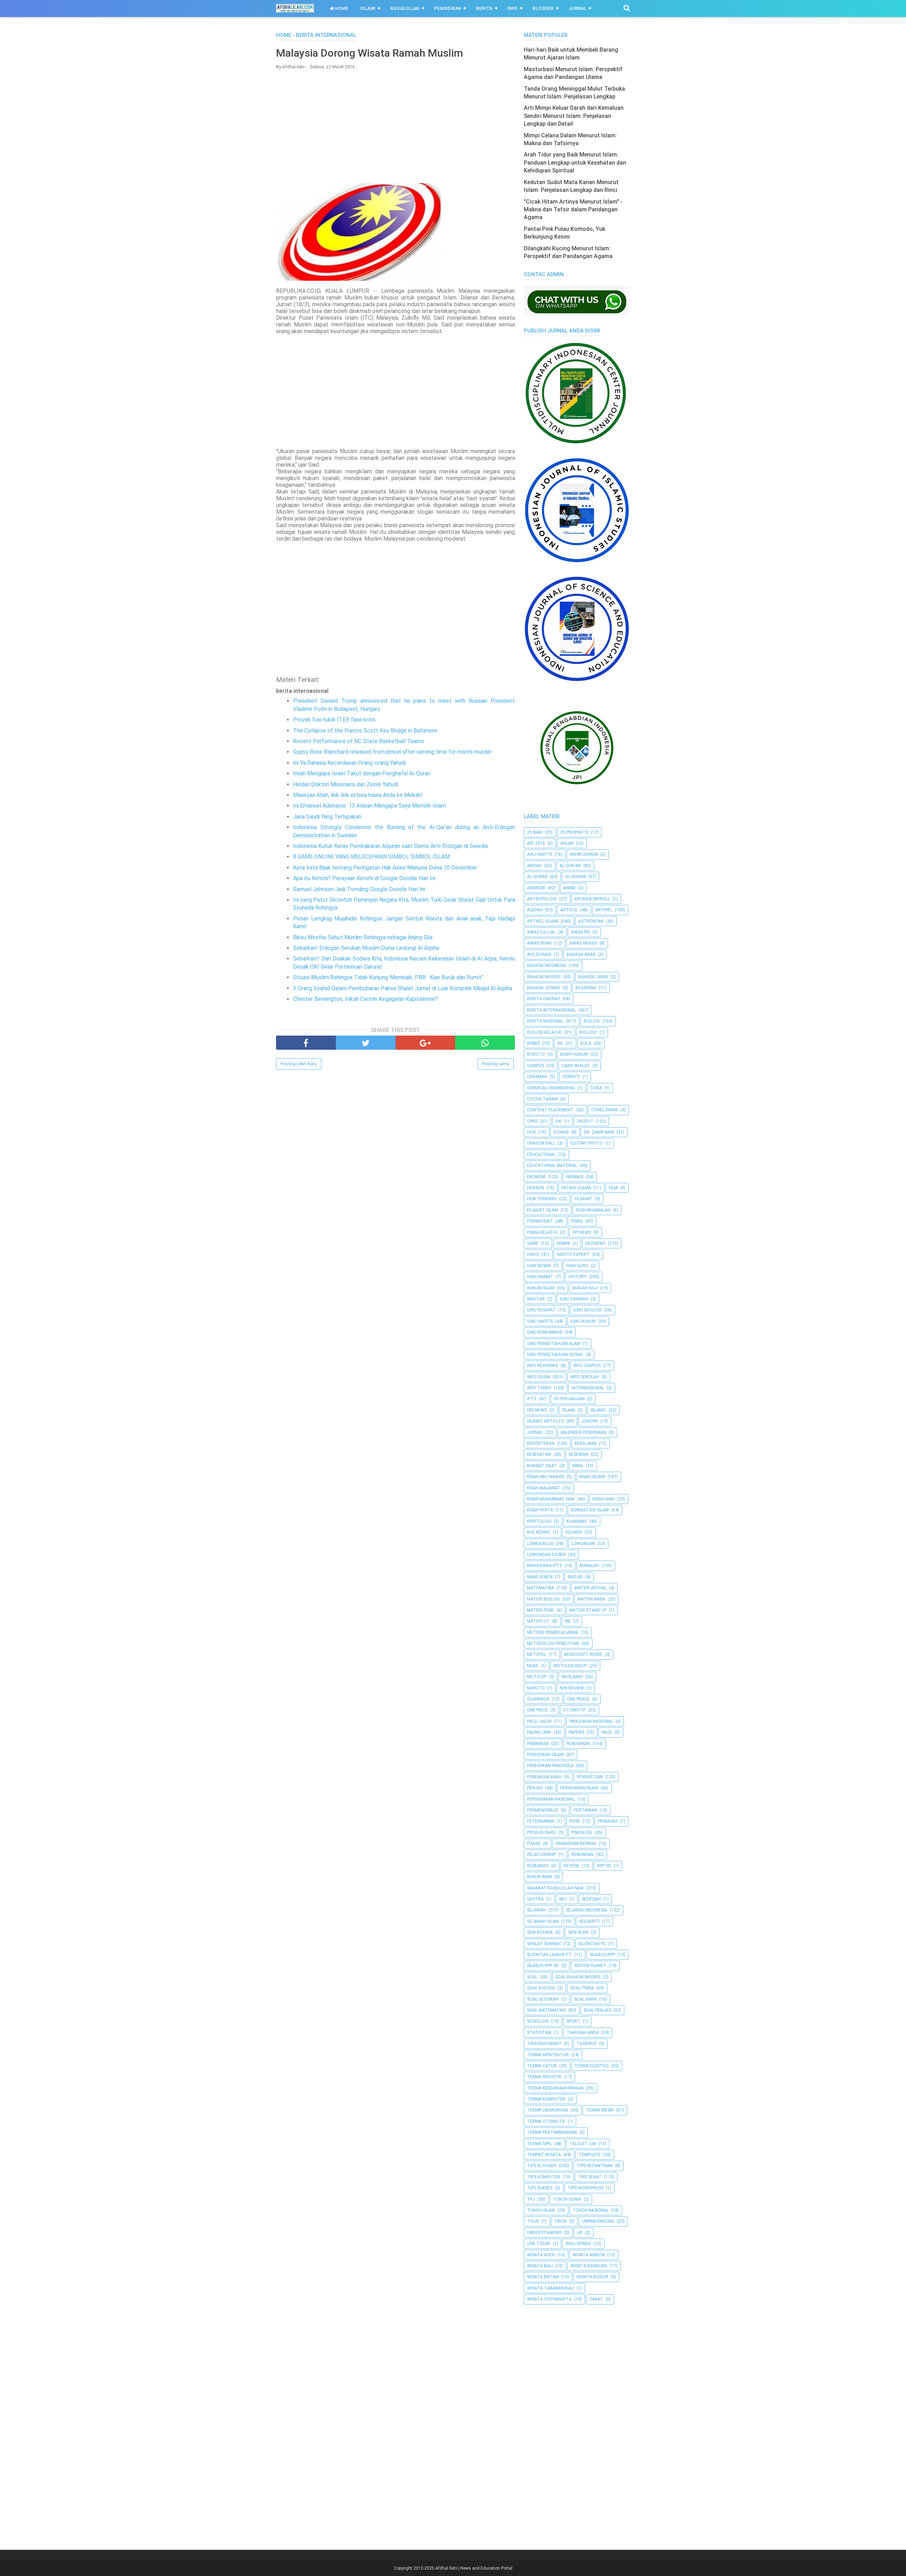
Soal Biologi (541, 1988)
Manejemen (540, 1577)
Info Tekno (539, 1388)
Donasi (561, 1132)
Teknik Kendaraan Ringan (555, 2088)
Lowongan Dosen (546, 1555)
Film (613, 1188)
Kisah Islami (592, 1477)
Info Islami (539, 1377)
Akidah (534, 866)
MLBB (533, 1666)
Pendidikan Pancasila (550, 1766)
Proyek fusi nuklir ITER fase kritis (334, 720)
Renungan (582, 1854)
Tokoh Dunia (567, 2199)
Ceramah (537, 1077)
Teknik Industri (544, 2077)
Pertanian (585, 1810)
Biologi (592, 1021)
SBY (563, 1899)
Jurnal (578, 8)
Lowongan (583, 1544)
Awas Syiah (539, 943)
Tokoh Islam (541, 2210)
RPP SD (604, 1866)
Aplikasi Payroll (592, 899)
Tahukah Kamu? (544, 2044)
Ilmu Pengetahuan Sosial (555, 1355)
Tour (533, 2221)
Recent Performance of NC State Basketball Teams (359, 741)
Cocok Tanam (542, 1099)
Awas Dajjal (541, 932)
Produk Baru (541, 1833)
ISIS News (537, 1410)
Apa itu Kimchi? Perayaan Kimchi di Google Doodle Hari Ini (364, 878)
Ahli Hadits (540, 854)
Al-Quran (575, 877)
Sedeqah (591, 1899)
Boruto (536, 1054)
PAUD (607, 1732)
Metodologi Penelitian (553, 1643)
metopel (537, 1654)
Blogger (543, 8)
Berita (484, 8)
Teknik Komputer (546, 2099)
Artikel (604, 910)
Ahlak (567, 843)
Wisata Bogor (592, 2277)
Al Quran (537, 877)
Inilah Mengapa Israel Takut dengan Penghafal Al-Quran (362, 773)
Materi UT (538, 1621)
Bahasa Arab (581, 954)
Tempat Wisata (544, 2155)
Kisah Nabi (604, 1499)
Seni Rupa (578, 1932)
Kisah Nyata (540, 1510)
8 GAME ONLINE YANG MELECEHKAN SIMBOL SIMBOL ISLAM (371, 857)
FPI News (582, 1232)
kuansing (577, 1521)
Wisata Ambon (589, 2255)
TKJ (531, 2199)
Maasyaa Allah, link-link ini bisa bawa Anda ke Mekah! (358, 795)
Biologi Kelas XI (544, 1032)
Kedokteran (541, 1443)
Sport (573, 2021)
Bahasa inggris (544, 977)
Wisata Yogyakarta (549, 2299)
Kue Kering (539, 1532)
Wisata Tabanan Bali (551, 2288)
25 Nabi (535, 832)
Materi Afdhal (590, 1588)
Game (533, 1243)
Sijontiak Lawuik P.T (549, 1955)
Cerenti (571, 1077)
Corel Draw (604, 1110)
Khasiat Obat (542, 1466)
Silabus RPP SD (543, 1966)
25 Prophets (574, 832)
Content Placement (550, 1110)
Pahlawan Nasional (591, 1721)
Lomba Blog (540, 1544)
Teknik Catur (542, 2066)
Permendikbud (543, 1810)
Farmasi (575, 1177)
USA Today (539, 2244)
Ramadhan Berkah (576, 1843)
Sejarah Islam (543, 1921)
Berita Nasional (545, 1021)
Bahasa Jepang (544, 988)
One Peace (578, 1699)
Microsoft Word (583, 1654)
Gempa (563, 1243)
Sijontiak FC (592, 1944)
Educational (541, 1155)
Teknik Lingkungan (547, 2110)
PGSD (575, 1821)
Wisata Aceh (541, 2255)
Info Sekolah (585, 1377)
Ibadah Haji (585, 1288)
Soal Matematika (546, 2010)
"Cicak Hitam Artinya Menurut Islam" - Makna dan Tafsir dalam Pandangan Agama (573, 210)
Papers (576, 1732)
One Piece (537, 1710)
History (577, 1277)
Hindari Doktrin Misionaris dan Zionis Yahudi (346, 784)
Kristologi (539, 1521)
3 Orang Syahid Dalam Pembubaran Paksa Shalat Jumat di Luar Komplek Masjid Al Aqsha (403, 988)
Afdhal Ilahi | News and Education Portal (474, 2568)
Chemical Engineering (551, 1088)
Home (341, 8)
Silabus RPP (602, 1955)
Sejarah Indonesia (587, 1910)
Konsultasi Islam (590, 1510)
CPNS (532, 1121)
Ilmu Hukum (583, 1321)
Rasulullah (405, 8)
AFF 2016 (536, 843)
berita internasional (551, 1010)
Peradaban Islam (579, 1788)
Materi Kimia (591, 1599)
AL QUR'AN (570, 866)
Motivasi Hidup (570, 1666)
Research (538, 1866)
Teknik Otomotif (546, 2121)
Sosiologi (538, 2021)
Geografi (595, 1243)
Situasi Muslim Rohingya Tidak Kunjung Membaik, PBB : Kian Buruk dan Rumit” (388, 977)
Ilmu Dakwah (574, 1299)
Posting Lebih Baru (299, 1064)
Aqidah (535, 910)
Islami (368, 8)
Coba (596, 1088)
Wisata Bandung (589, 2266)
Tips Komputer (544, 2177)
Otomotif (574, 1710)
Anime (569, 888)
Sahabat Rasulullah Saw (555, 1888)
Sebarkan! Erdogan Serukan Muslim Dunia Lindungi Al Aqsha (366, 948)
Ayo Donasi (539, 954)
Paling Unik (539, 1732)
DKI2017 (585, 1121)
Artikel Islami (543, 921)
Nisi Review (572, 1688)
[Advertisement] (395, 126)
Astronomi (591, 921)
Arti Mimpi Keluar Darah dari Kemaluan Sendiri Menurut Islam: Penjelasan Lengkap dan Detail (574, 116)
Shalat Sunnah (544, 1944)
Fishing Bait (540, 1221)
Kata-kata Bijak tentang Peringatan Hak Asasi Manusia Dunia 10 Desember (385, 868)
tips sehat (590, 2177)
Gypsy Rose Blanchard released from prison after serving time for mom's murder (392, 752)
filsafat (583, 1199)
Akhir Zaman (584, 854)
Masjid (575, 1577)
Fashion (535, 1188)
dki (558, 1121)
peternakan (541, 1821)
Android (536, 888)
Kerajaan (586, 1443)
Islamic (598, 1410)
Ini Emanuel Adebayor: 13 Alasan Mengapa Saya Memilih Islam (369, 806)
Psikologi (582, 1833)
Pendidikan (448, 8)
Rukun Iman (540, 1877)
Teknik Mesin (600, 2110)
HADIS (533, 1254)
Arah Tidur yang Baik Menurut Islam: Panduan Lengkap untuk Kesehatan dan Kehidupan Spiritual (575, 163)
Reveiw (572, 1866)
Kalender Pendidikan (583, 1432)
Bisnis (533, 1043)
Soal (532, 1977)
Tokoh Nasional (591, 2210)
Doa (531, 1132)
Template (590, 2155)
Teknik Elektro (592, 2066)
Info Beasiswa (543, 1366)
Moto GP (537, 1677)
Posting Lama (496, 1064)
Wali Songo (578, 2244)
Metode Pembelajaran (553, 1632)
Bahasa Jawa (593, 977)
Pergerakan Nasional (551, 1799)
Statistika (539, 2033)
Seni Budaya (540, 1932)
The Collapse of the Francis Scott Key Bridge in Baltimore (365, 731)
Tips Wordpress (586, 2188)
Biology (588, 1032)
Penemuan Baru (544, 1777)
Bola (586, 1043)
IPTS (532, 1399)
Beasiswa (586, 988)
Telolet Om (583, 2144)
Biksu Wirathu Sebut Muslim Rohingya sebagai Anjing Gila (363, 937)
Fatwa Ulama (576, 1188)
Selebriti (589, 1921)
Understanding (544, 2233)
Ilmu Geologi (587, 1310)
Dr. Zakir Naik (599, 1132)
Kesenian (578, 1454)
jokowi (590, 1421)
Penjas (535, 1788)
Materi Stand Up (588, 1610)
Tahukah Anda (583, 2033)
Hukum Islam (541, 1288)
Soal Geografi (543, 1999)
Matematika (541, 1588)
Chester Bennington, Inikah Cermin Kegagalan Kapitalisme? (365, 999)
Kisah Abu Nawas (546, 1477)
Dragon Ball (541, 1143)
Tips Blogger (542, 2166)
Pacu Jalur (539, 1721)
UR (580, 2233)
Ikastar (536, 1299)
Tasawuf (587, 2044)
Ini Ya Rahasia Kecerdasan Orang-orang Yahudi (349, 763)
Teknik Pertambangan (552, 2132)
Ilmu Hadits (540, 1321)
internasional (588, 1388)
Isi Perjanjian (569, 1399)
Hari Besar (539, 1266)
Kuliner (574, 1532)
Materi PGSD (541, 1610)
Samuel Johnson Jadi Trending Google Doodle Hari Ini (359, 889)
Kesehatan (539, 1454)
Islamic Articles (545, 1421)
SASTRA (535, 1899)
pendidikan (578, 1744)
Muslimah (572, 1677)
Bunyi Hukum (574, 1054)
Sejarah (536, 1910)
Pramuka (608, 1821)
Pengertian (590, 1777)
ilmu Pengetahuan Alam (554, 1344)
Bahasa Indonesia (547, 965)
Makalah (589, 1566)
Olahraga (538, 1699)
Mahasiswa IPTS (544, 1566)
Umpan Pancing (598, 2221)
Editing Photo (587, 1143)
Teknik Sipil (539, 2144)
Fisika (577, 1221)
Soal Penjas (597, 2010)
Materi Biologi (543, 1599)
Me (568, 1621)
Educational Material (552, 1166)
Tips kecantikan (595, 2166)
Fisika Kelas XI (542, 1232)
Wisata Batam (543, 2277)
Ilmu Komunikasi (545, 1332)
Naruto (536, 1688)
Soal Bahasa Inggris (578, 1977)
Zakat (596, 2299)
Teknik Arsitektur (548, 2055)
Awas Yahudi (583, 943)
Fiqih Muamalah (593, 1210)
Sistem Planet (590, 1966)
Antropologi (542, 899)
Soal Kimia (585, 1999)
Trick (560, 2221)
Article (569, 910)
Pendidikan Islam (545, 1755)
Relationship (541, 1854)
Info (513, 8)
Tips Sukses (540, 2188)
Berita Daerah (543, 999)
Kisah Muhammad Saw (551, 1499)
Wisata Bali (540, 2266)
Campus (535, 1066)
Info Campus (587, 1366)
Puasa (534, 1843)
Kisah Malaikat (544, 1488)
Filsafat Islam (543, 1210)
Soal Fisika (582, 1988)
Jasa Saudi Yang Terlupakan (327, 817)
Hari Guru (577, 1266)
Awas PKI (580, 932)
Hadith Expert (573, 1254)
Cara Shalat (576, 1066)
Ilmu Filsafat (541, 1310)
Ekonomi (536, 1177)
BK (560, 1043)
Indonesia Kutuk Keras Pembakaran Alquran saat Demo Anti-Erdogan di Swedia (390, 846)
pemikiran (538, 1744)
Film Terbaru (542, 1199)
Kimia (578, 1466)
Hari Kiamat (540, 1277)
